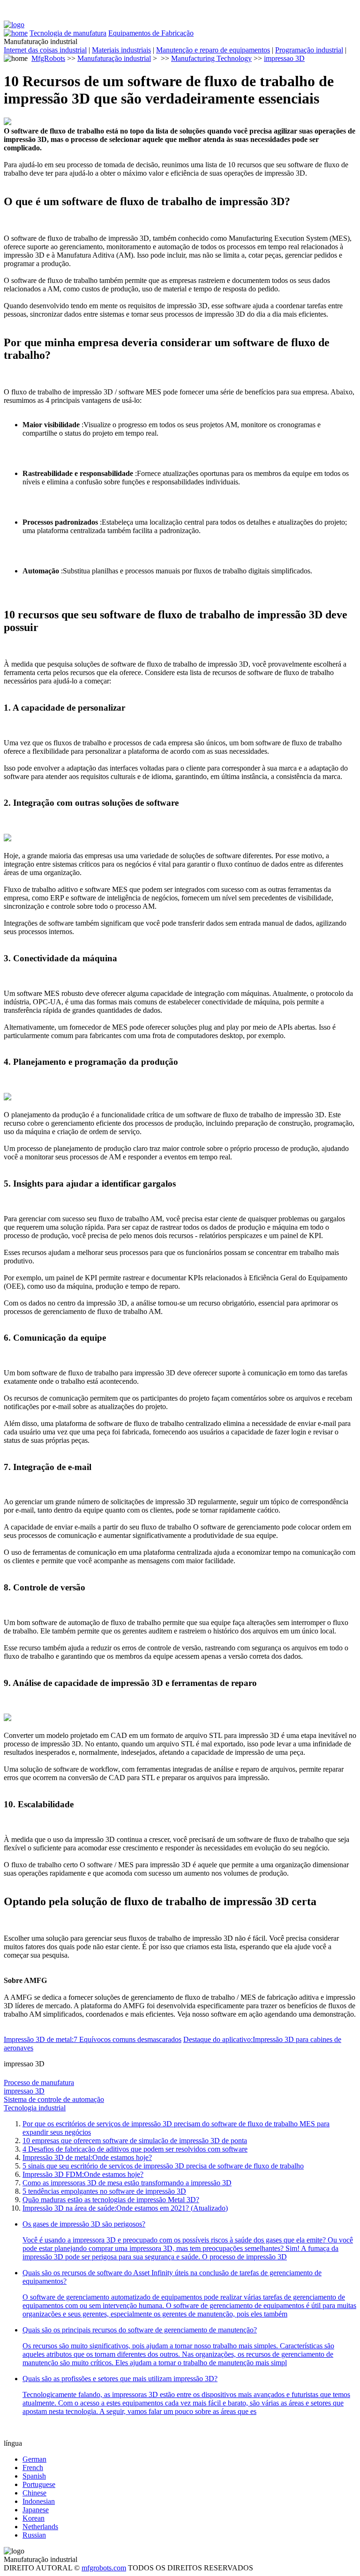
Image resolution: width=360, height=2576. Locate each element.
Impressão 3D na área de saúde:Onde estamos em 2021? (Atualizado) (125, 2208)
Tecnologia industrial (35, 2108)
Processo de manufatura (39, 2082)
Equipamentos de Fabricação (151, 33)
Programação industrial (309, 50)
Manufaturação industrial (114, 58)
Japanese (36, 2510)
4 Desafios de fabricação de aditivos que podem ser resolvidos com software (135, 2149)
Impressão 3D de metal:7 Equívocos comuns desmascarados (93, 2039)
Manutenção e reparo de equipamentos (213, 50)
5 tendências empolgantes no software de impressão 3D (104, 2191)
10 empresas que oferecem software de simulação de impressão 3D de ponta (135, 2141)
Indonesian (39, 2501)
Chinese (34, 2493)
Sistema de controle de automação (54, 2099)
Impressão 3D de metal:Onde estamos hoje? (87, 2157)
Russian (34, 2535)
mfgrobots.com (104, 2568)
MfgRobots (48, 58)
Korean (34, 2518)
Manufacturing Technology (211, 58)
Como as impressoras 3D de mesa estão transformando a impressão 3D (127, 2183)
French (33, 2468)
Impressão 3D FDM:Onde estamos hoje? (83, 2174)
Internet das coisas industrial (45, 50)
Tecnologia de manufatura (68, 33)
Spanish (34, 2476)
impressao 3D (284, 58)
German (34, 2459)
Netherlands (40, 2527)
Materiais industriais (121, 50)
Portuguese (39, 2484)
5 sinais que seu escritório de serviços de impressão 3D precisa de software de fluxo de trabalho (163, 2166)
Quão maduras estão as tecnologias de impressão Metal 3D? (111, 2200)
